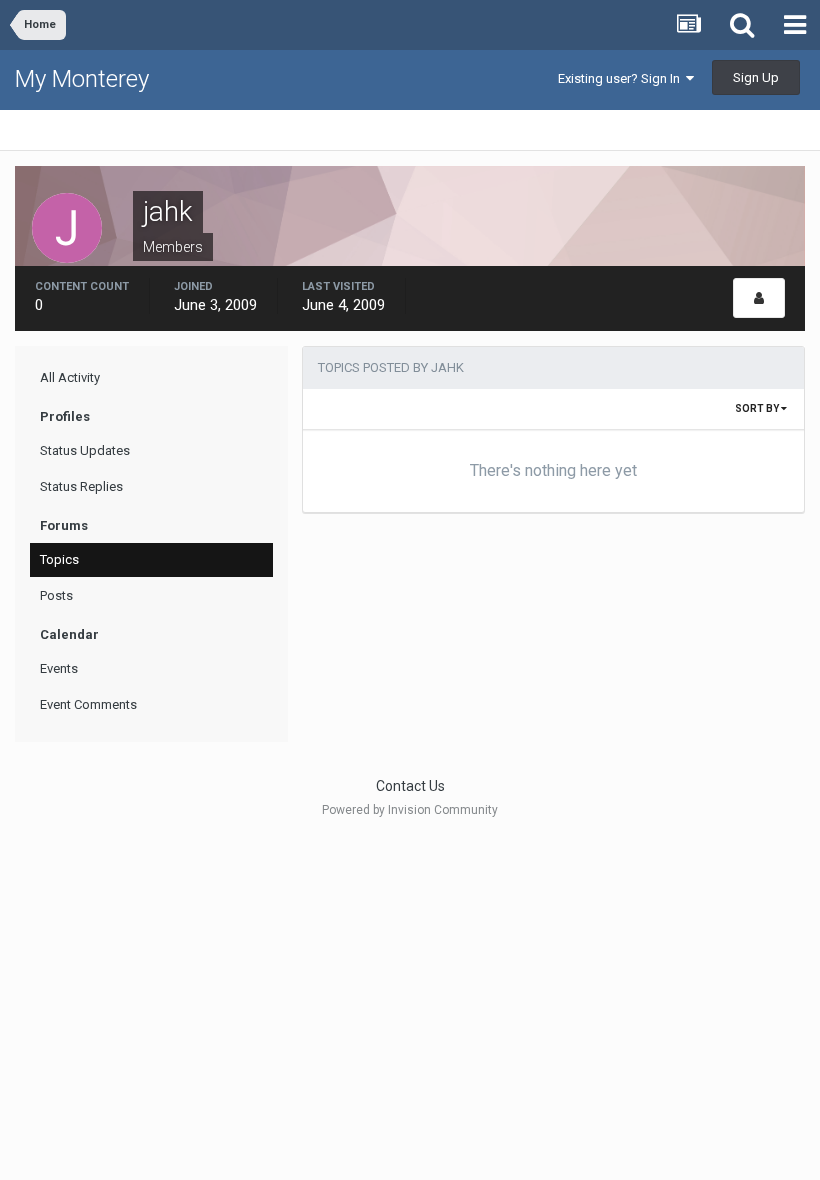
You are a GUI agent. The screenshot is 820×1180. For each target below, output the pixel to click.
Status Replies (81, 486)
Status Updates (85, 450)
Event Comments (88, 704)
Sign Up (756, 77)
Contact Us (410, 786)
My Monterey (82, 79)
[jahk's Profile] (759, 298)
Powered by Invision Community (410, 810)
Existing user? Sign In (622, 78)
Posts (56, 595)
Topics (59, 559)
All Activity (70, 377)
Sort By (758, 408)
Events (59, 668)
